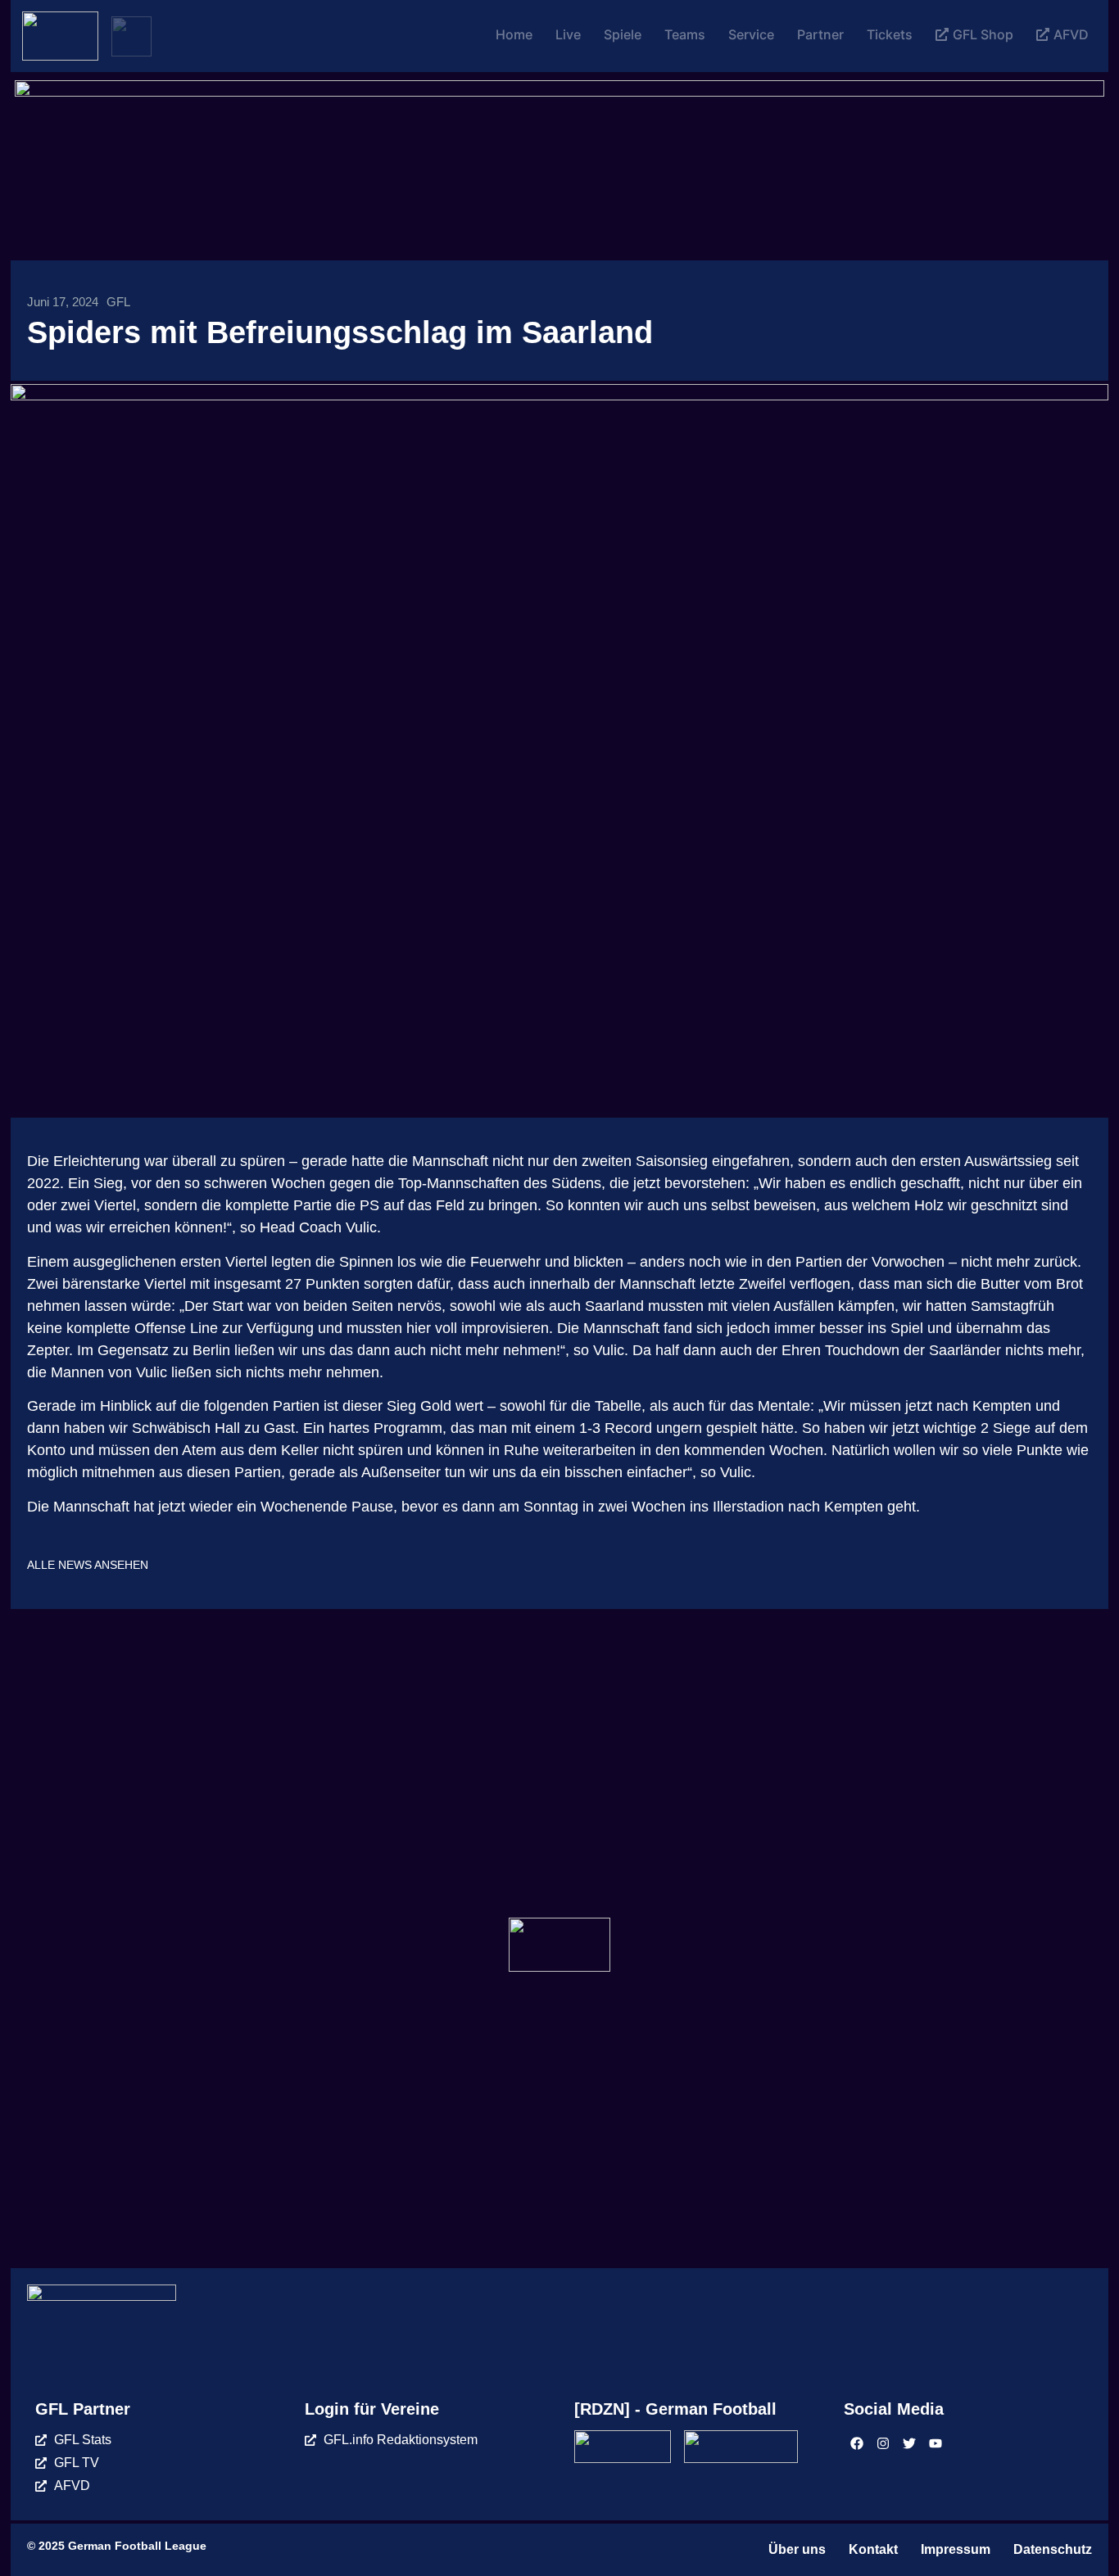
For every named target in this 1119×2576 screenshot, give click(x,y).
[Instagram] (883, 2443)
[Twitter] (909, 2443)
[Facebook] (857, 2443)
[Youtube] (936, 2443)
